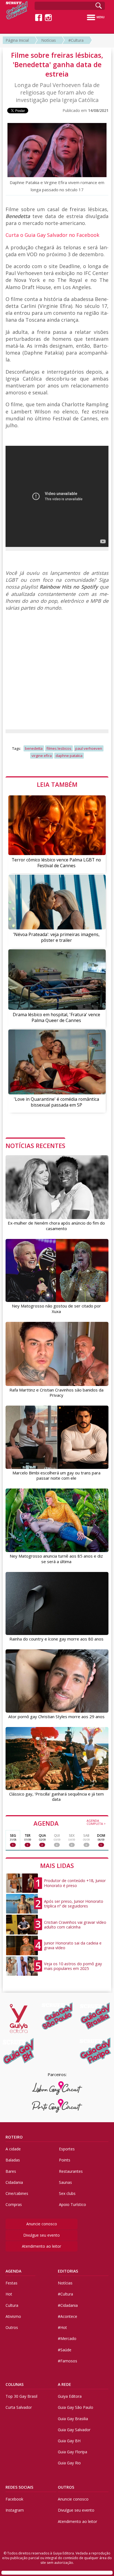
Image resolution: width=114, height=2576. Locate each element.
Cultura (12, 2305)
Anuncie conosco (42, 2224)
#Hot (62, 2327)
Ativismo (13, 2316)
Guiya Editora (70, 2396)
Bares (11, 2171)
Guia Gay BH (69, 2441)
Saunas (65, 2182)
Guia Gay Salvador (74, 2430)
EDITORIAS (68, 2271)
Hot (9, 2294)
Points (65, 2160)
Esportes (67, 2149)
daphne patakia (69, 756)
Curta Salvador (19, 2407)
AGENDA (70, 1823)
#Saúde (65, 2350)
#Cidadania (68, 2305)
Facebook (14, 2499)
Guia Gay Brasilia (73, 2419)
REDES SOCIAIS (19, 2487)
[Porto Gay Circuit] (57, 2106)
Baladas (13, 2160)
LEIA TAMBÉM (57, 784)
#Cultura (76, 40)
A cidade (13, 2149)
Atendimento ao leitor (42, 2246)
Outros (12, 2327)
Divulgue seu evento (42, 2235)
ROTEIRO (14, 2137)
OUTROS (66, 2487)
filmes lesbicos (59, 748)
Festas (11, 2283)
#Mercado (67, 2338)
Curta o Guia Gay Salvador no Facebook (52, 235)
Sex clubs (67, 2193)
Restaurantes (71, 2171)
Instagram (15, 2510)
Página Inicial (17, 40)
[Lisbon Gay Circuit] (57, 2088)
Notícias (49, 40)
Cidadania (14, 2182)
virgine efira (42, 756)
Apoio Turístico (72, 2204)
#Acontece (68, 2316)
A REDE (64, 2384)
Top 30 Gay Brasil (21, 2396)
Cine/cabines (17, 2193)
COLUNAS (15, 2384)
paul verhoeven (89, 748)
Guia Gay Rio (69, 2463)
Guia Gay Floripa (72, 2452)
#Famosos (68, 2361)
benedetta (34, 748)
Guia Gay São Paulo (76, 2407)
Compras (14, 2204)
